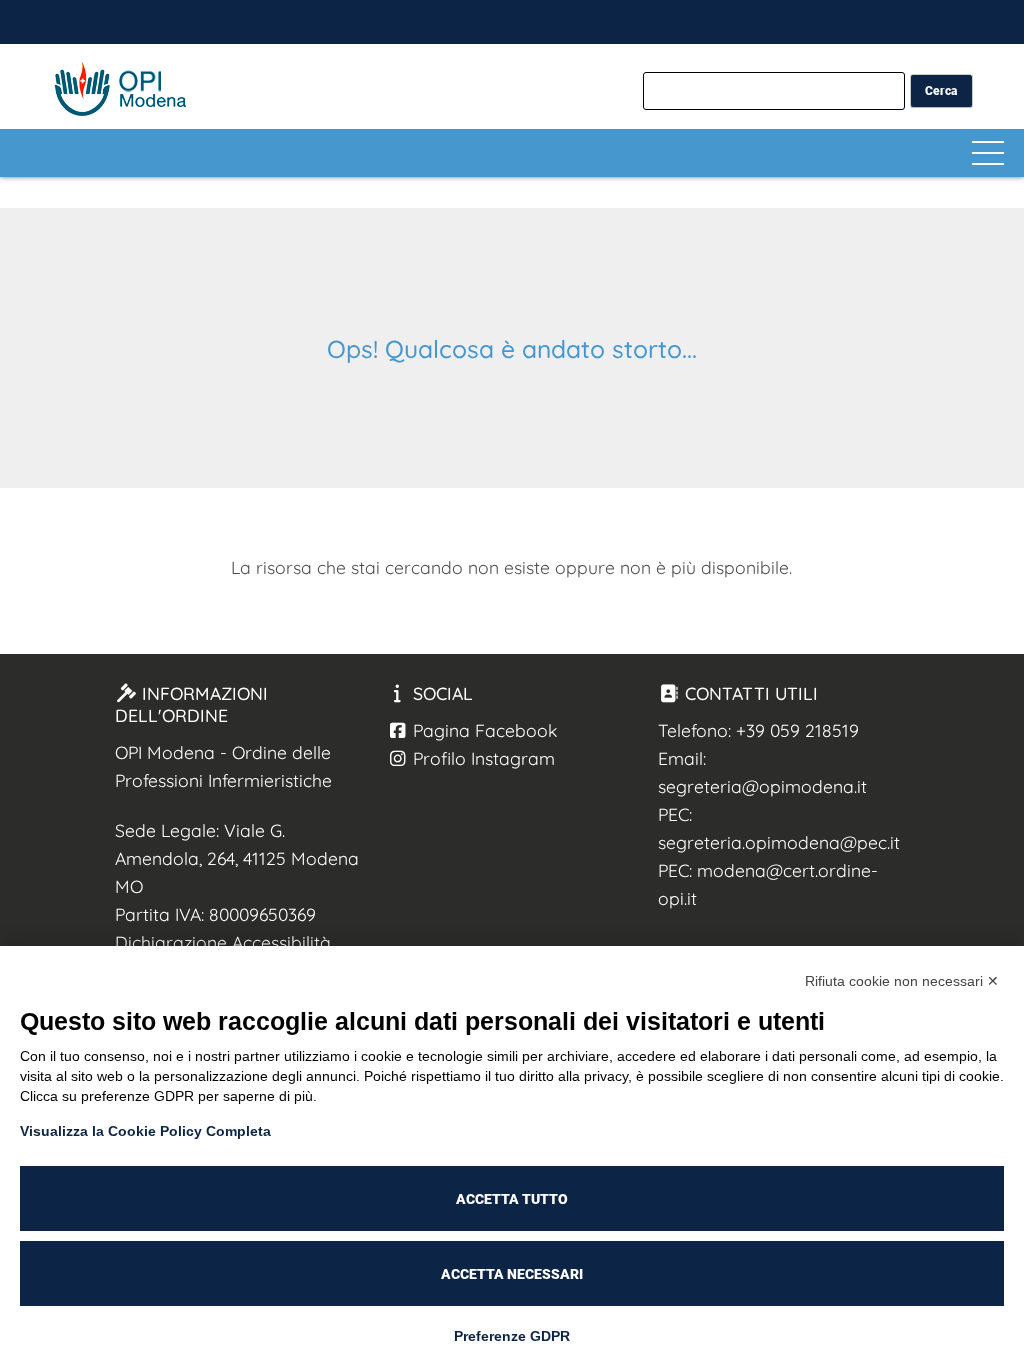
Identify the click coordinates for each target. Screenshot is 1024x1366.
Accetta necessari (512, 1274)
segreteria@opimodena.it (762, 786)
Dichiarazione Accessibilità (223, 942)
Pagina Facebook (482, 730)
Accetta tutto (512, 1199)
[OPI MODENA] (997, 22)
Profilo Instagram (481, 758)
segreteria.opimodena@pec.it (779, 842)
